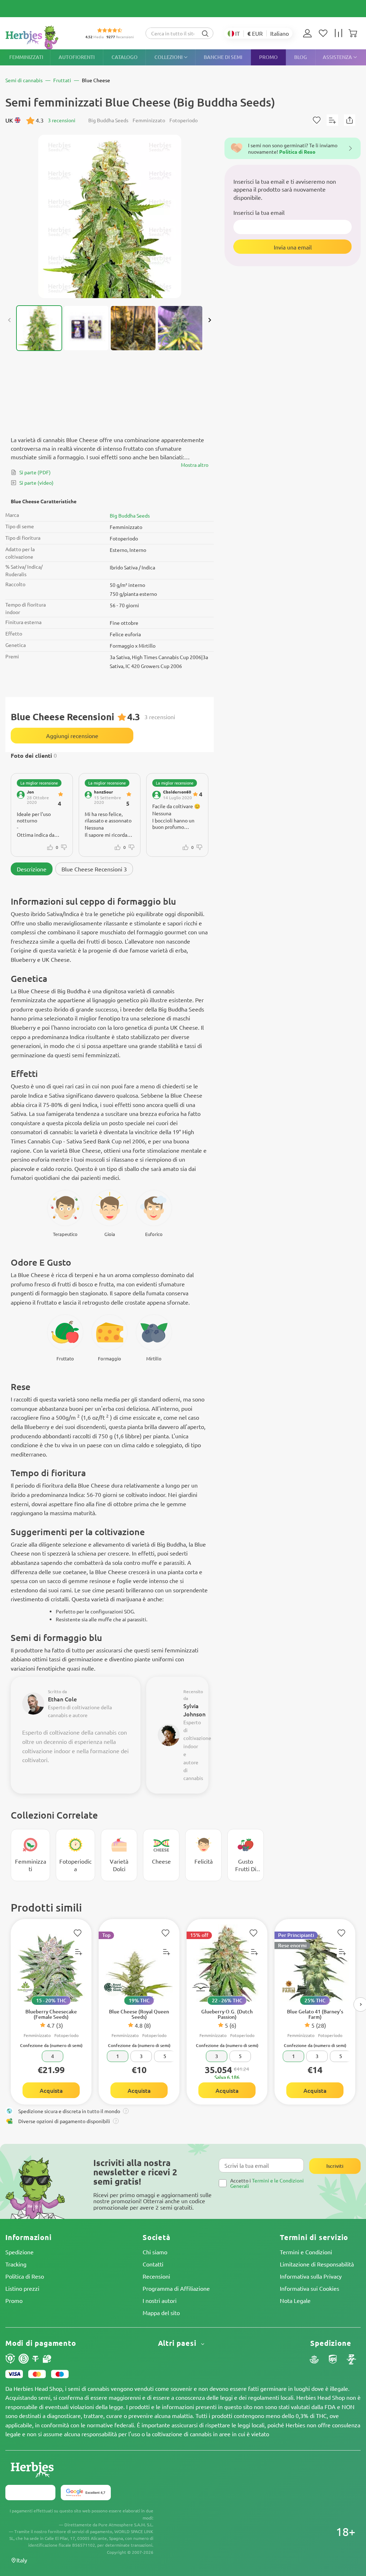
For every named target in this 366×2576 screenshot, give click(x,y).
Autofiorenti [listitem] (77, 57)
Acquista (51, 2090)
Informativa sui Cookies (310, 2288)
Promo (14, 2300)
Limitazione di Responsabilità (317, 2264)
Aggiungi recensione (72, 736)
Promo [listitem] (268, 57)
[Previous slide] (10, 320)
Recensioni (156, 2276)
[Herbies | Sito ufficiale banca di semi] (40, 37)
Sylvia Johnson (194, 1710)
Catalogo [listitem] (125, 57)
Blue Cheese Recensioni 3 (94, 869)
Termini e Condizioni (306, 2252)
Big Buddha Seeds (130, 515)
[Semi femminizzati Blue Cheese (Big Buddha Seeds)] (110, 216)
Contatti (153, 2264)
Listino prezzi (22, 2288)
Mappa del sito (161, 2313)
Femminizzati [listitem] (26, 57)
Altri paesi (178, 2343)
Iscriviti (335, 2166)
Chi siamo (155, 2252)
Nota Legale (295, 2300)
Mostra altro (195, 465)
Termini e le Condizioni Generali (267, 2183)
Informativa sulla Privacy (311, 2276)
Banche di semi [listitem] (223, 57)
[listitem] (309, 33)
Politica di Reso (25, 2276)
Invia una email (293, 247)
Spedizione (19, 2252)
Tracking (16, 2264)
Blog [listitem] (301, 57)
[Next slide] (209, 320)
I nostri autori (160, 2300)
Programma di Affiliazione (176, 2288)
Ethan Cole (62, 1699)
